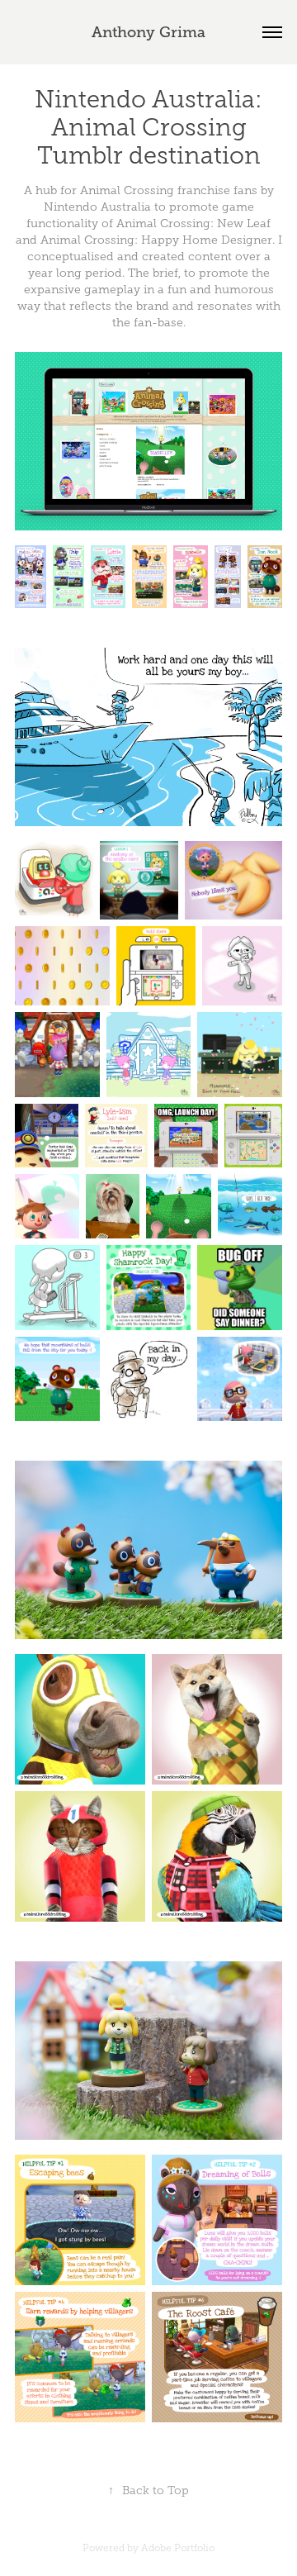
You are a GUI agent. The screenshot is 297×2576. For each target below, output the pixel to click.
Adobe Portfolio (178, 2548)
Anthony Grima (148, 32)
